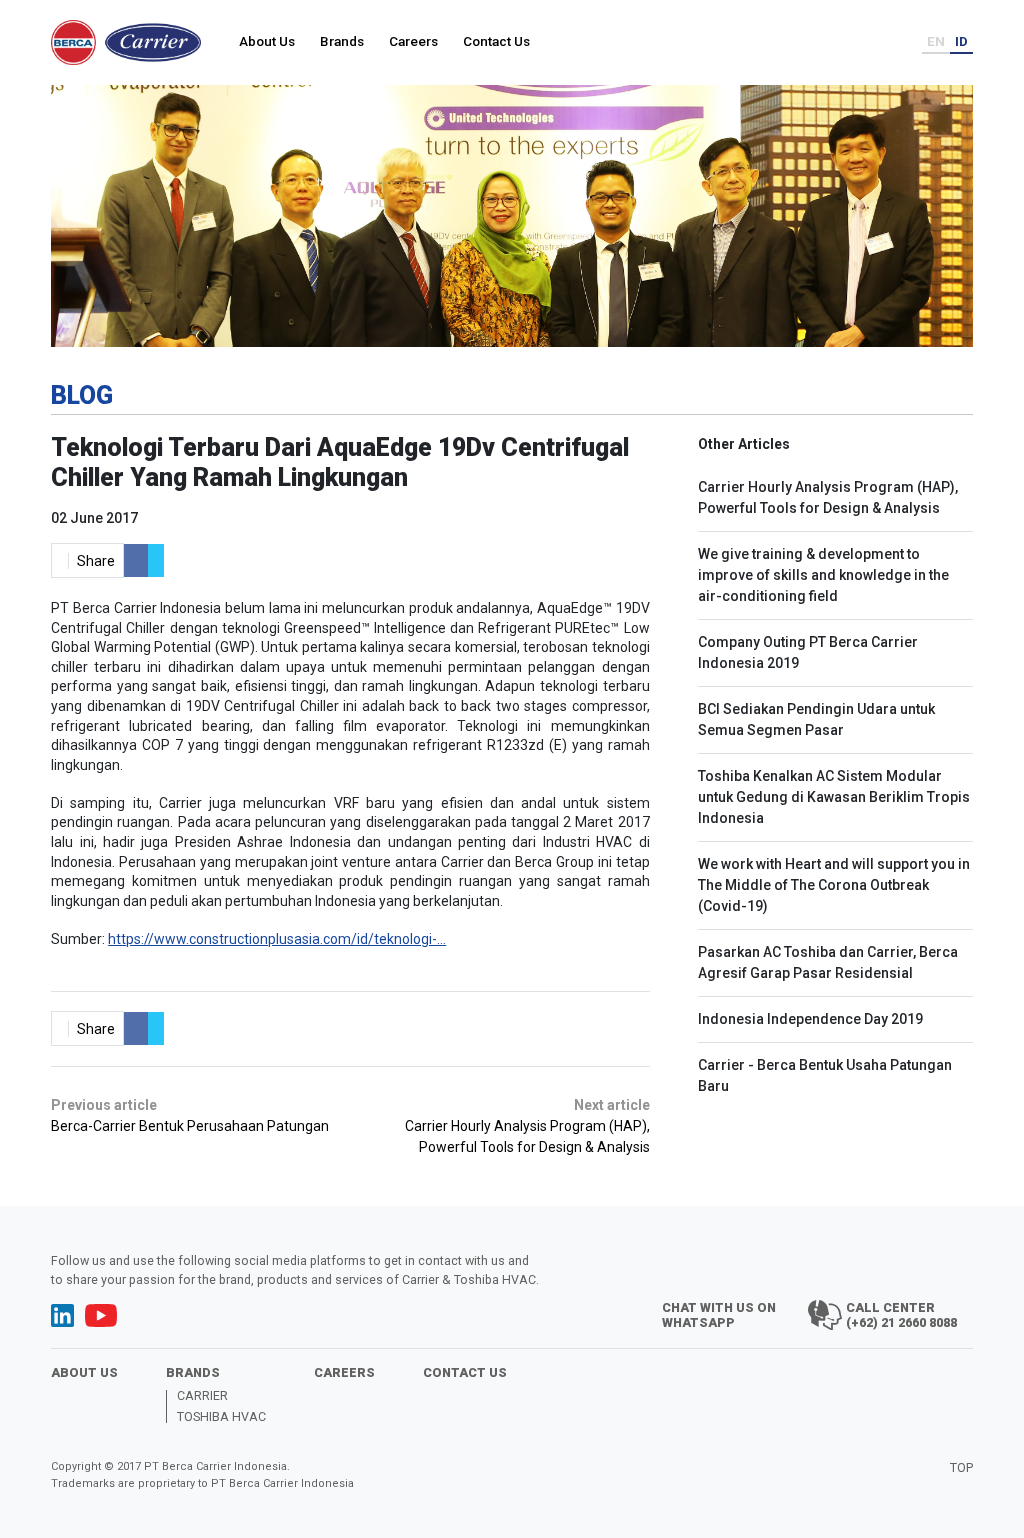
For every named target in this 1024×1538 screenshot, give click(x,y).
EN (936, 41)
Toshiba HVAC (221, 1417)
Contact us (465, 1372)
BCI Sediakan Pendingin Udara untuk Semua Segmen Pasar (816, 719)
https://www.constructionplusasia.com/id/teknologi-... (277, 939)
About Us (267, 41)
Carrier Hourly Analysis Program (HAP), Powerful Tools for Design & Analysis (828, 497)
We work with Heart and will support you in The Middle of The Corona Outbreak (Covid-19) (834, 885)
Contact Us (496, 41)
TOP (961, 1467)
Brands (342, 41)
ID (961, 41)
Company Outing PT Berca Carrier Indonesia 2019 (808, 652)
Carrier (202, 1396)
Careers (413, 41)
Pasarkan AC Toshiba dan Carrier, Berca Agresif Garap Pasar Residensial (828, 962)
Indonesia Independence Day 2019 (810, 1019)
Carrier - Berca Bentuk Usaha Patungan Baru (825, 1075)
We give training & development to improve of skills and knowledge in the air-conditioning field (823, 575)
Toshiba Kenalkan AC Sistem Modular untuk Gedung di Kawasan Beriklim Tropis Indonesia (834, 797)
